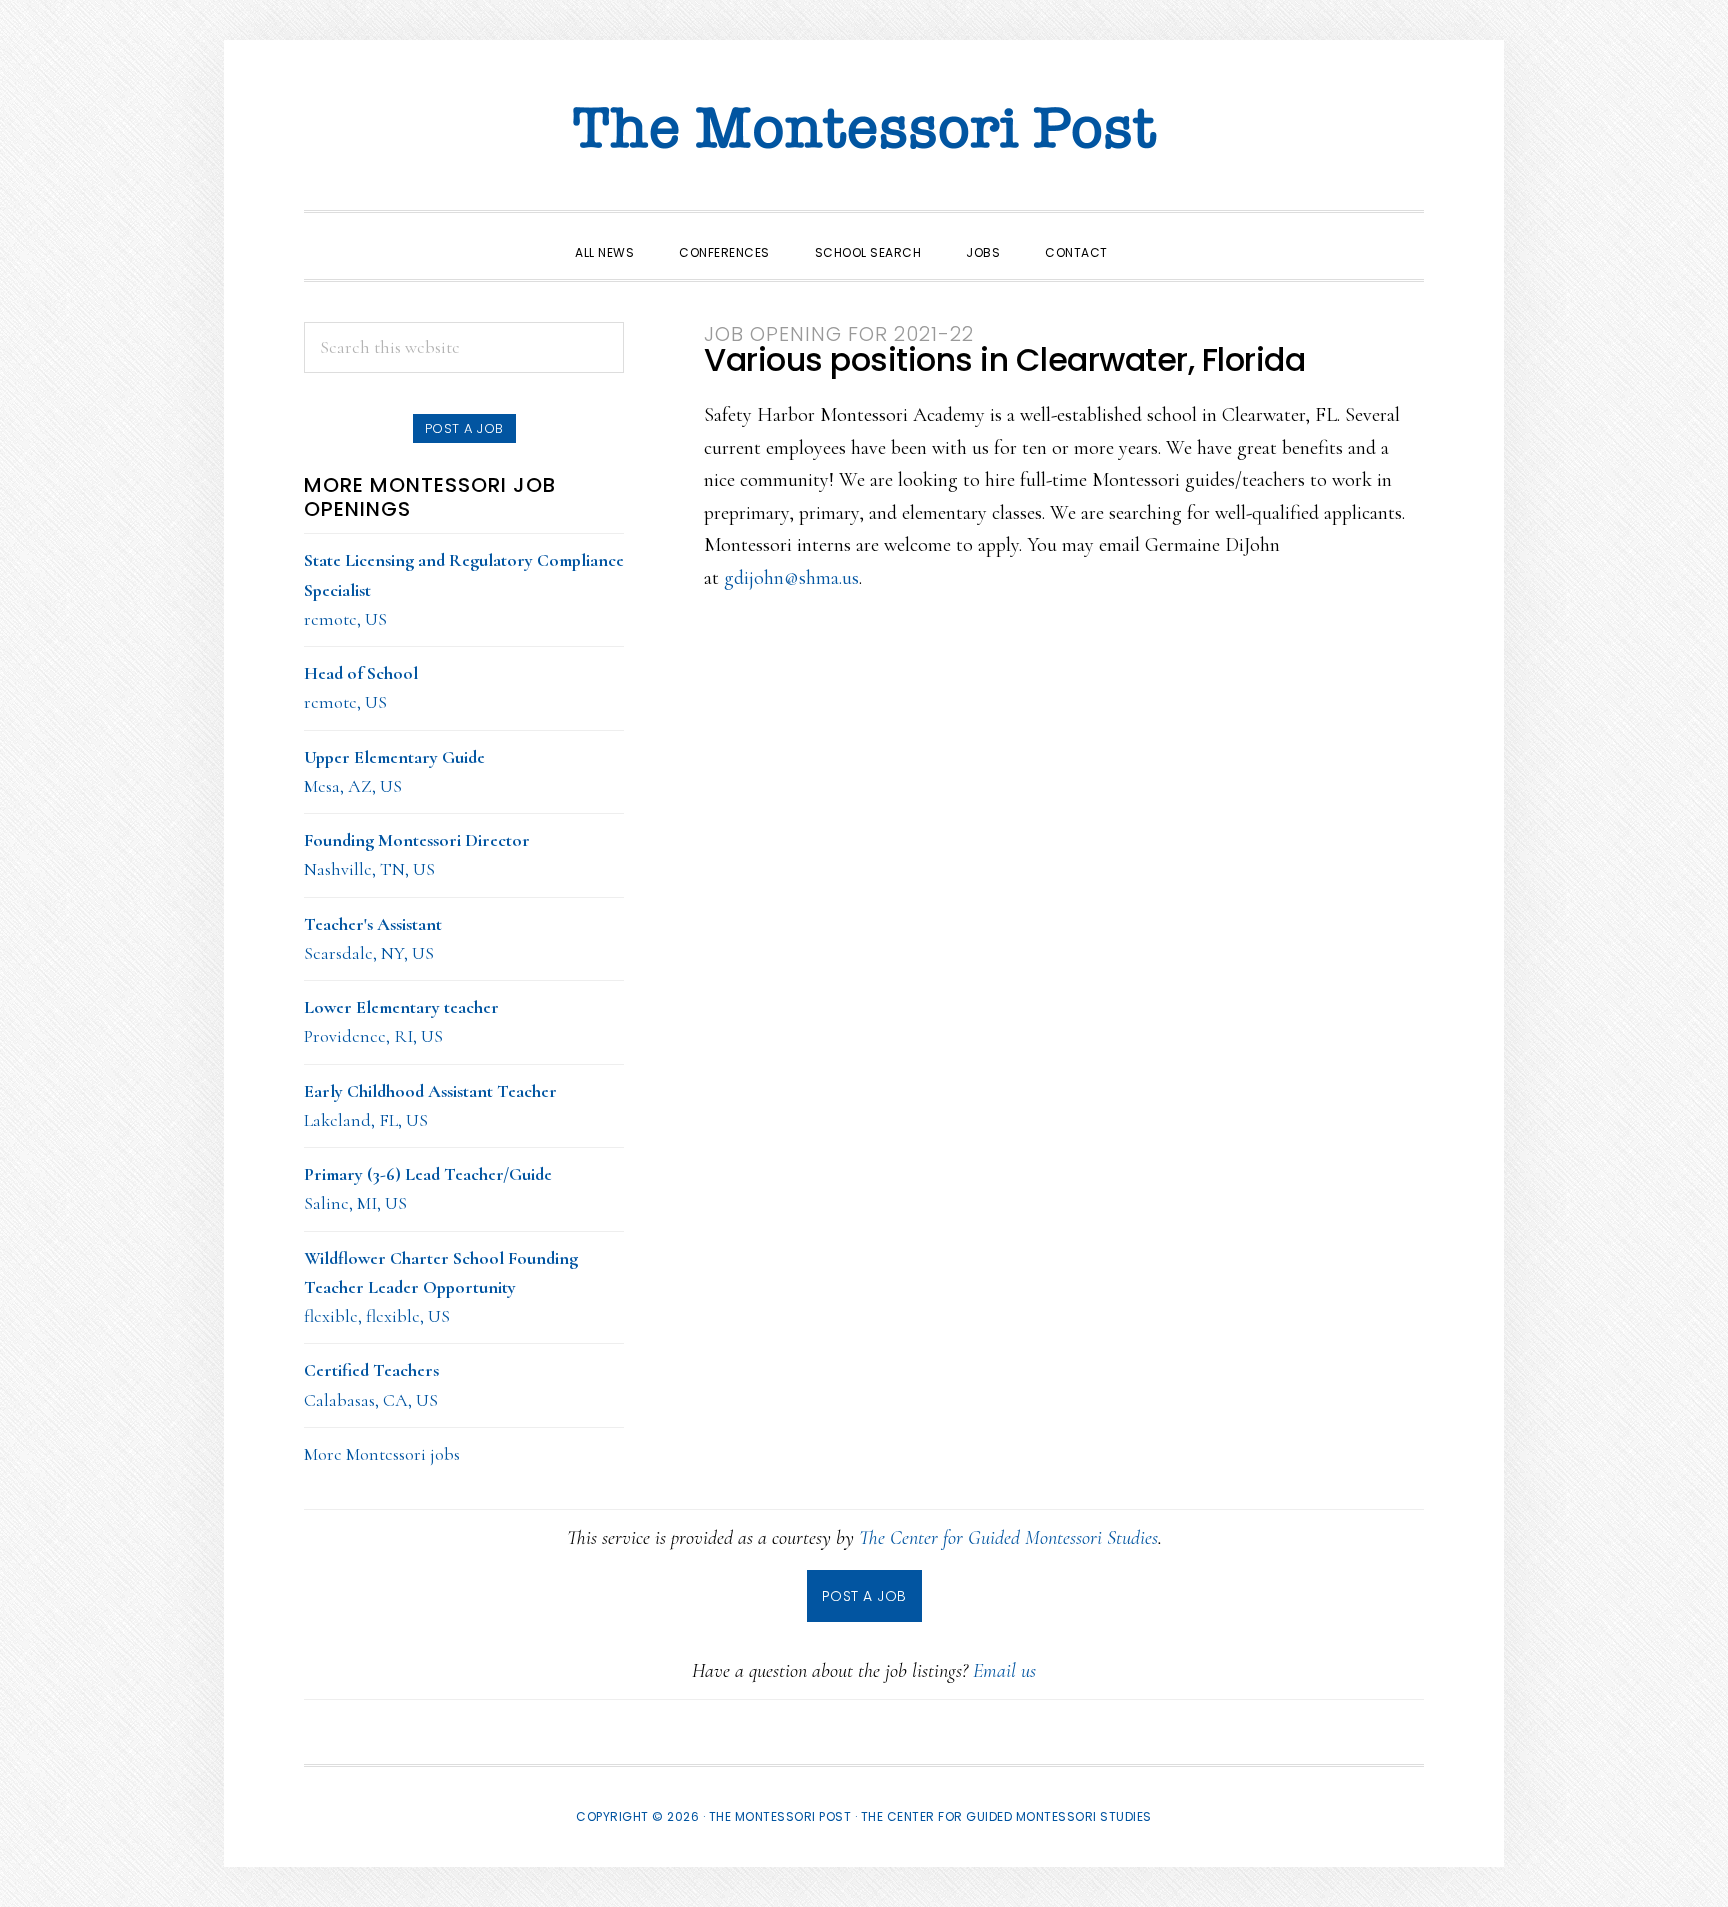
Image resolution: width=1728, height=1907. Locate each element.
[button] (1153, 235)
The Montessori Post (864, 130)
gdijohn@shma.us (791, 578)
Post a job (464, 428)
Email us (1004, 1671)
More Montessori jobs (382, 1454)
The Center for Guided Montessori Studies (1008, 1538)
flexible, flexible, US (441, 1287)
